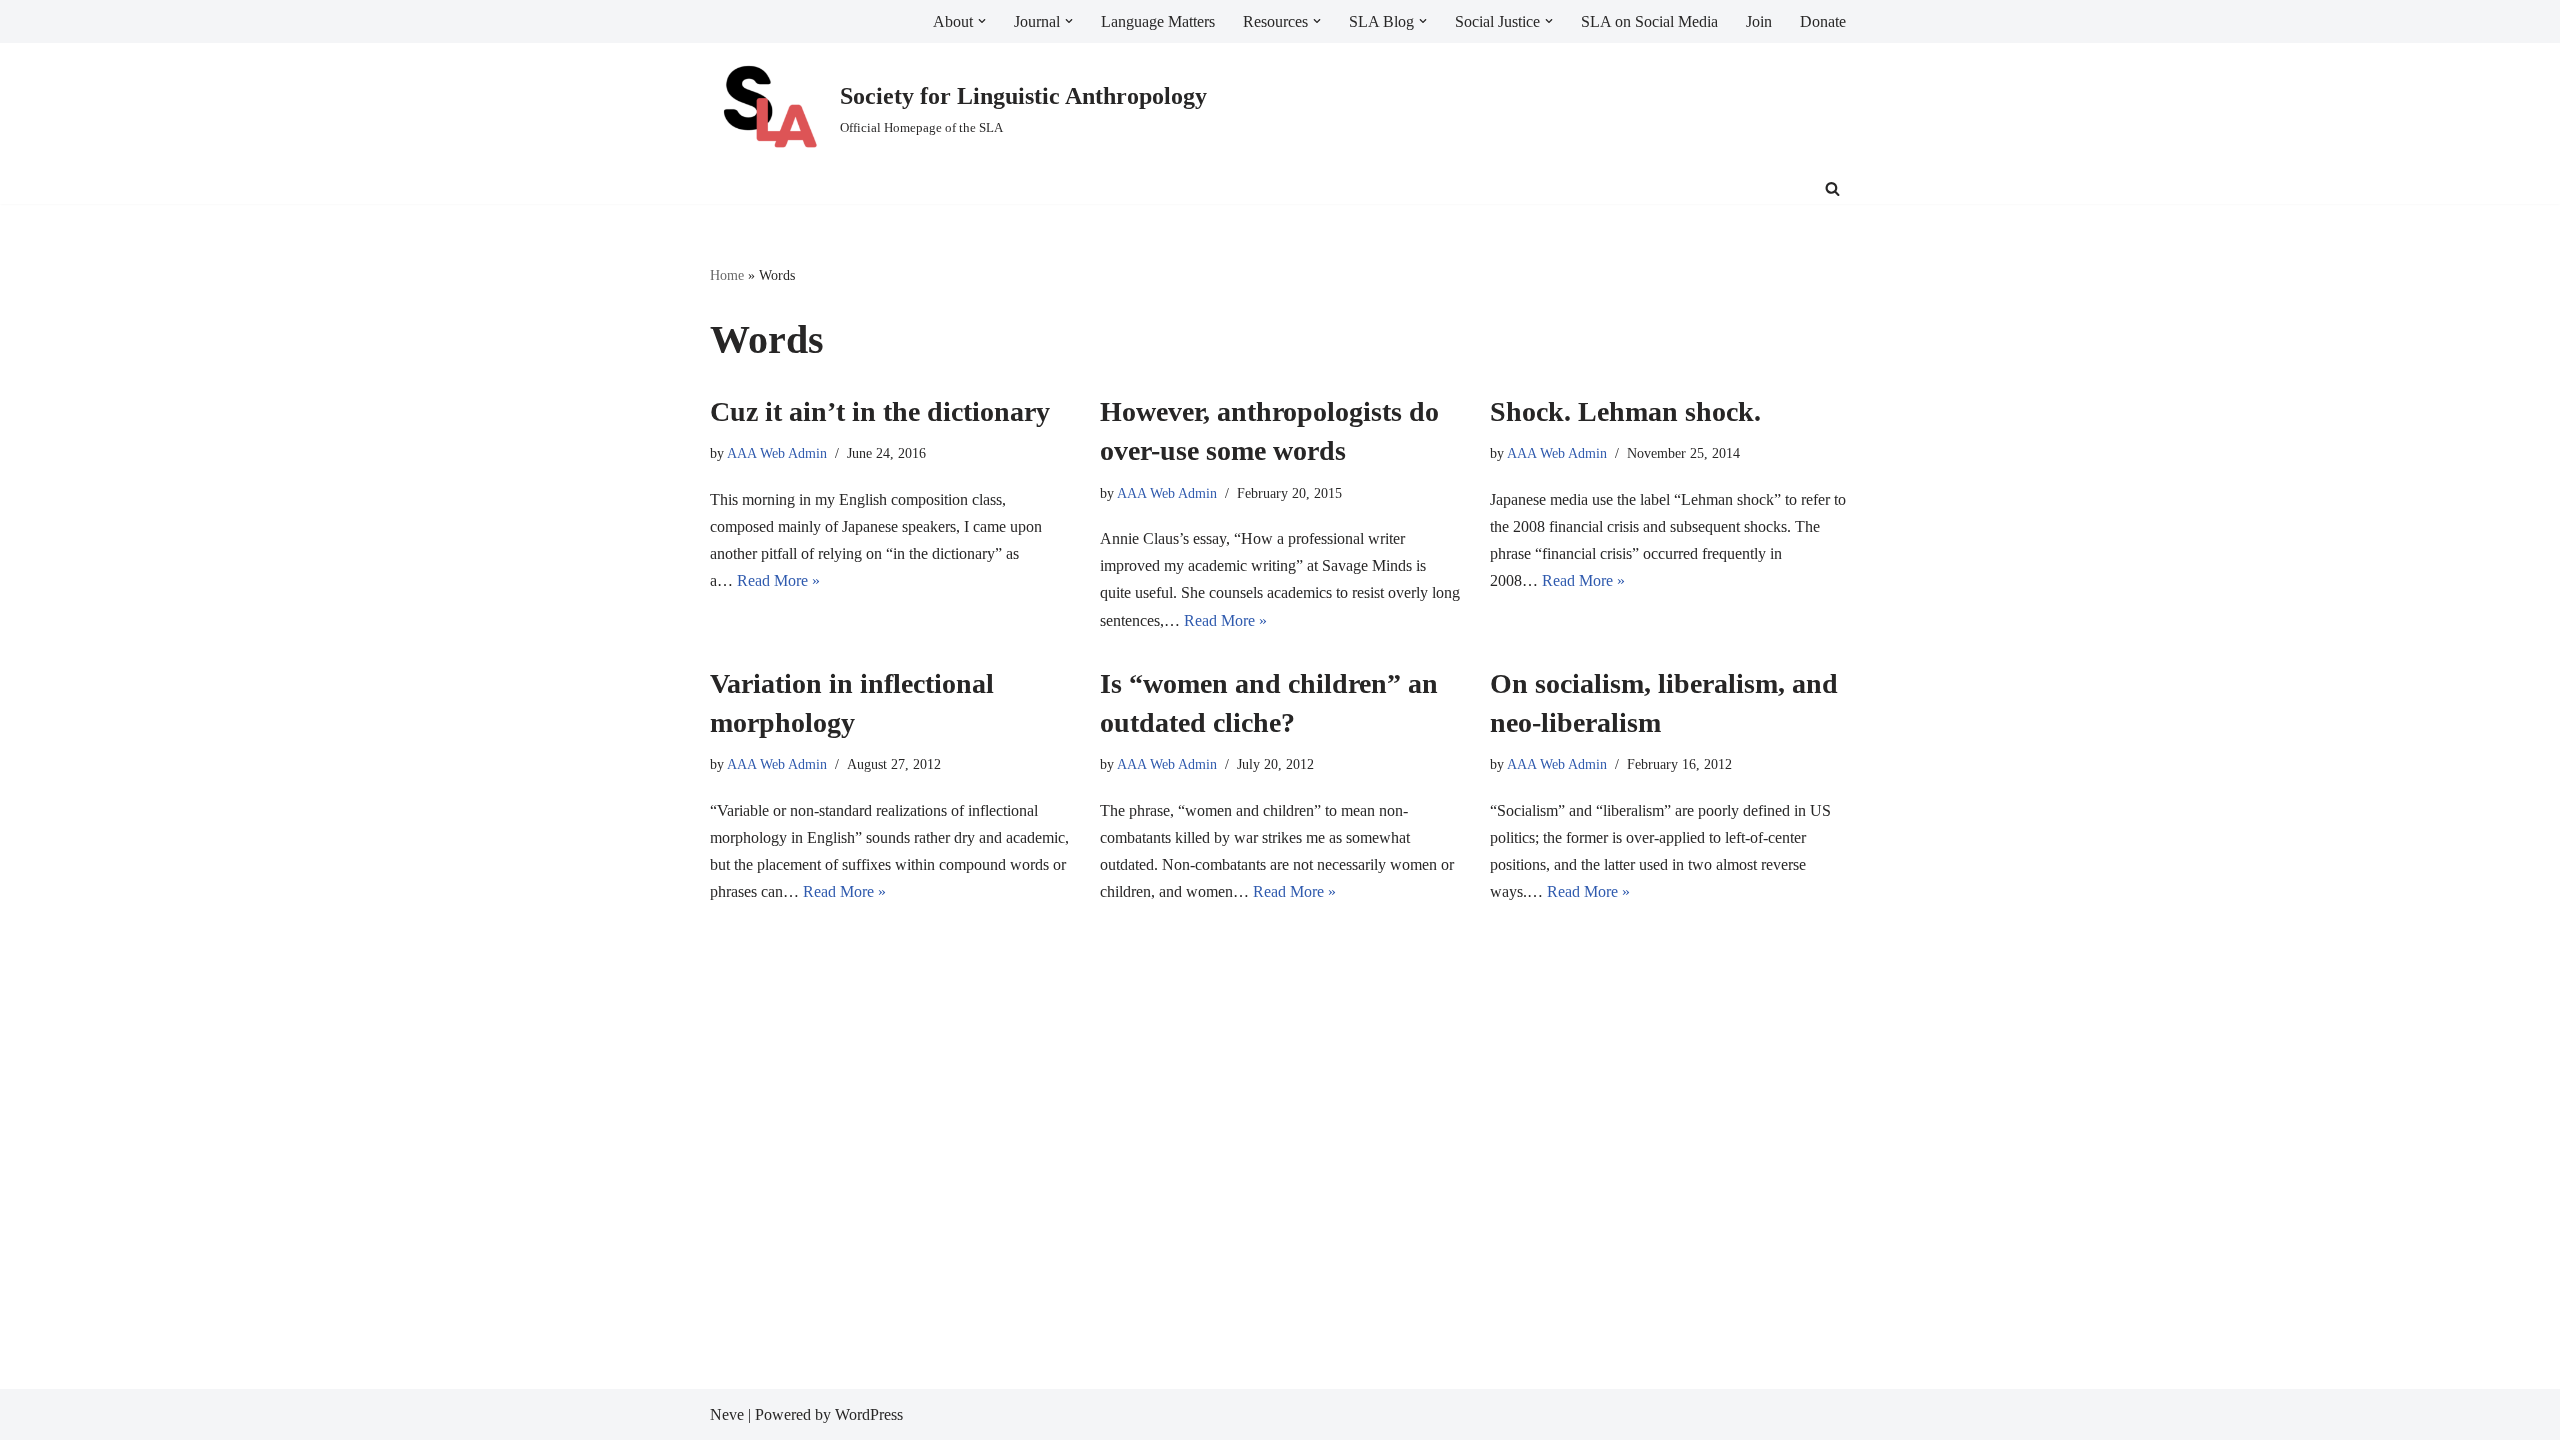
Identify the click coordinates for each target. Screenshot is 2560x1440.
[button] (982, 21)
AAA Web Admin (777, 453)
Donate (1823, 21)
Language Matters (1158, 21)
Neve (727, 1414)
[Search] (1832, 188)
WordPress (869, 1414)
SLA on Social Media (1649, 21)
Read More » (778, 580)
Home (727, 275)
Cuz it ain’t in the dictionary (880, 411)
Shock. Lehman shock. (1625, 411)
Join (1759, 21)
